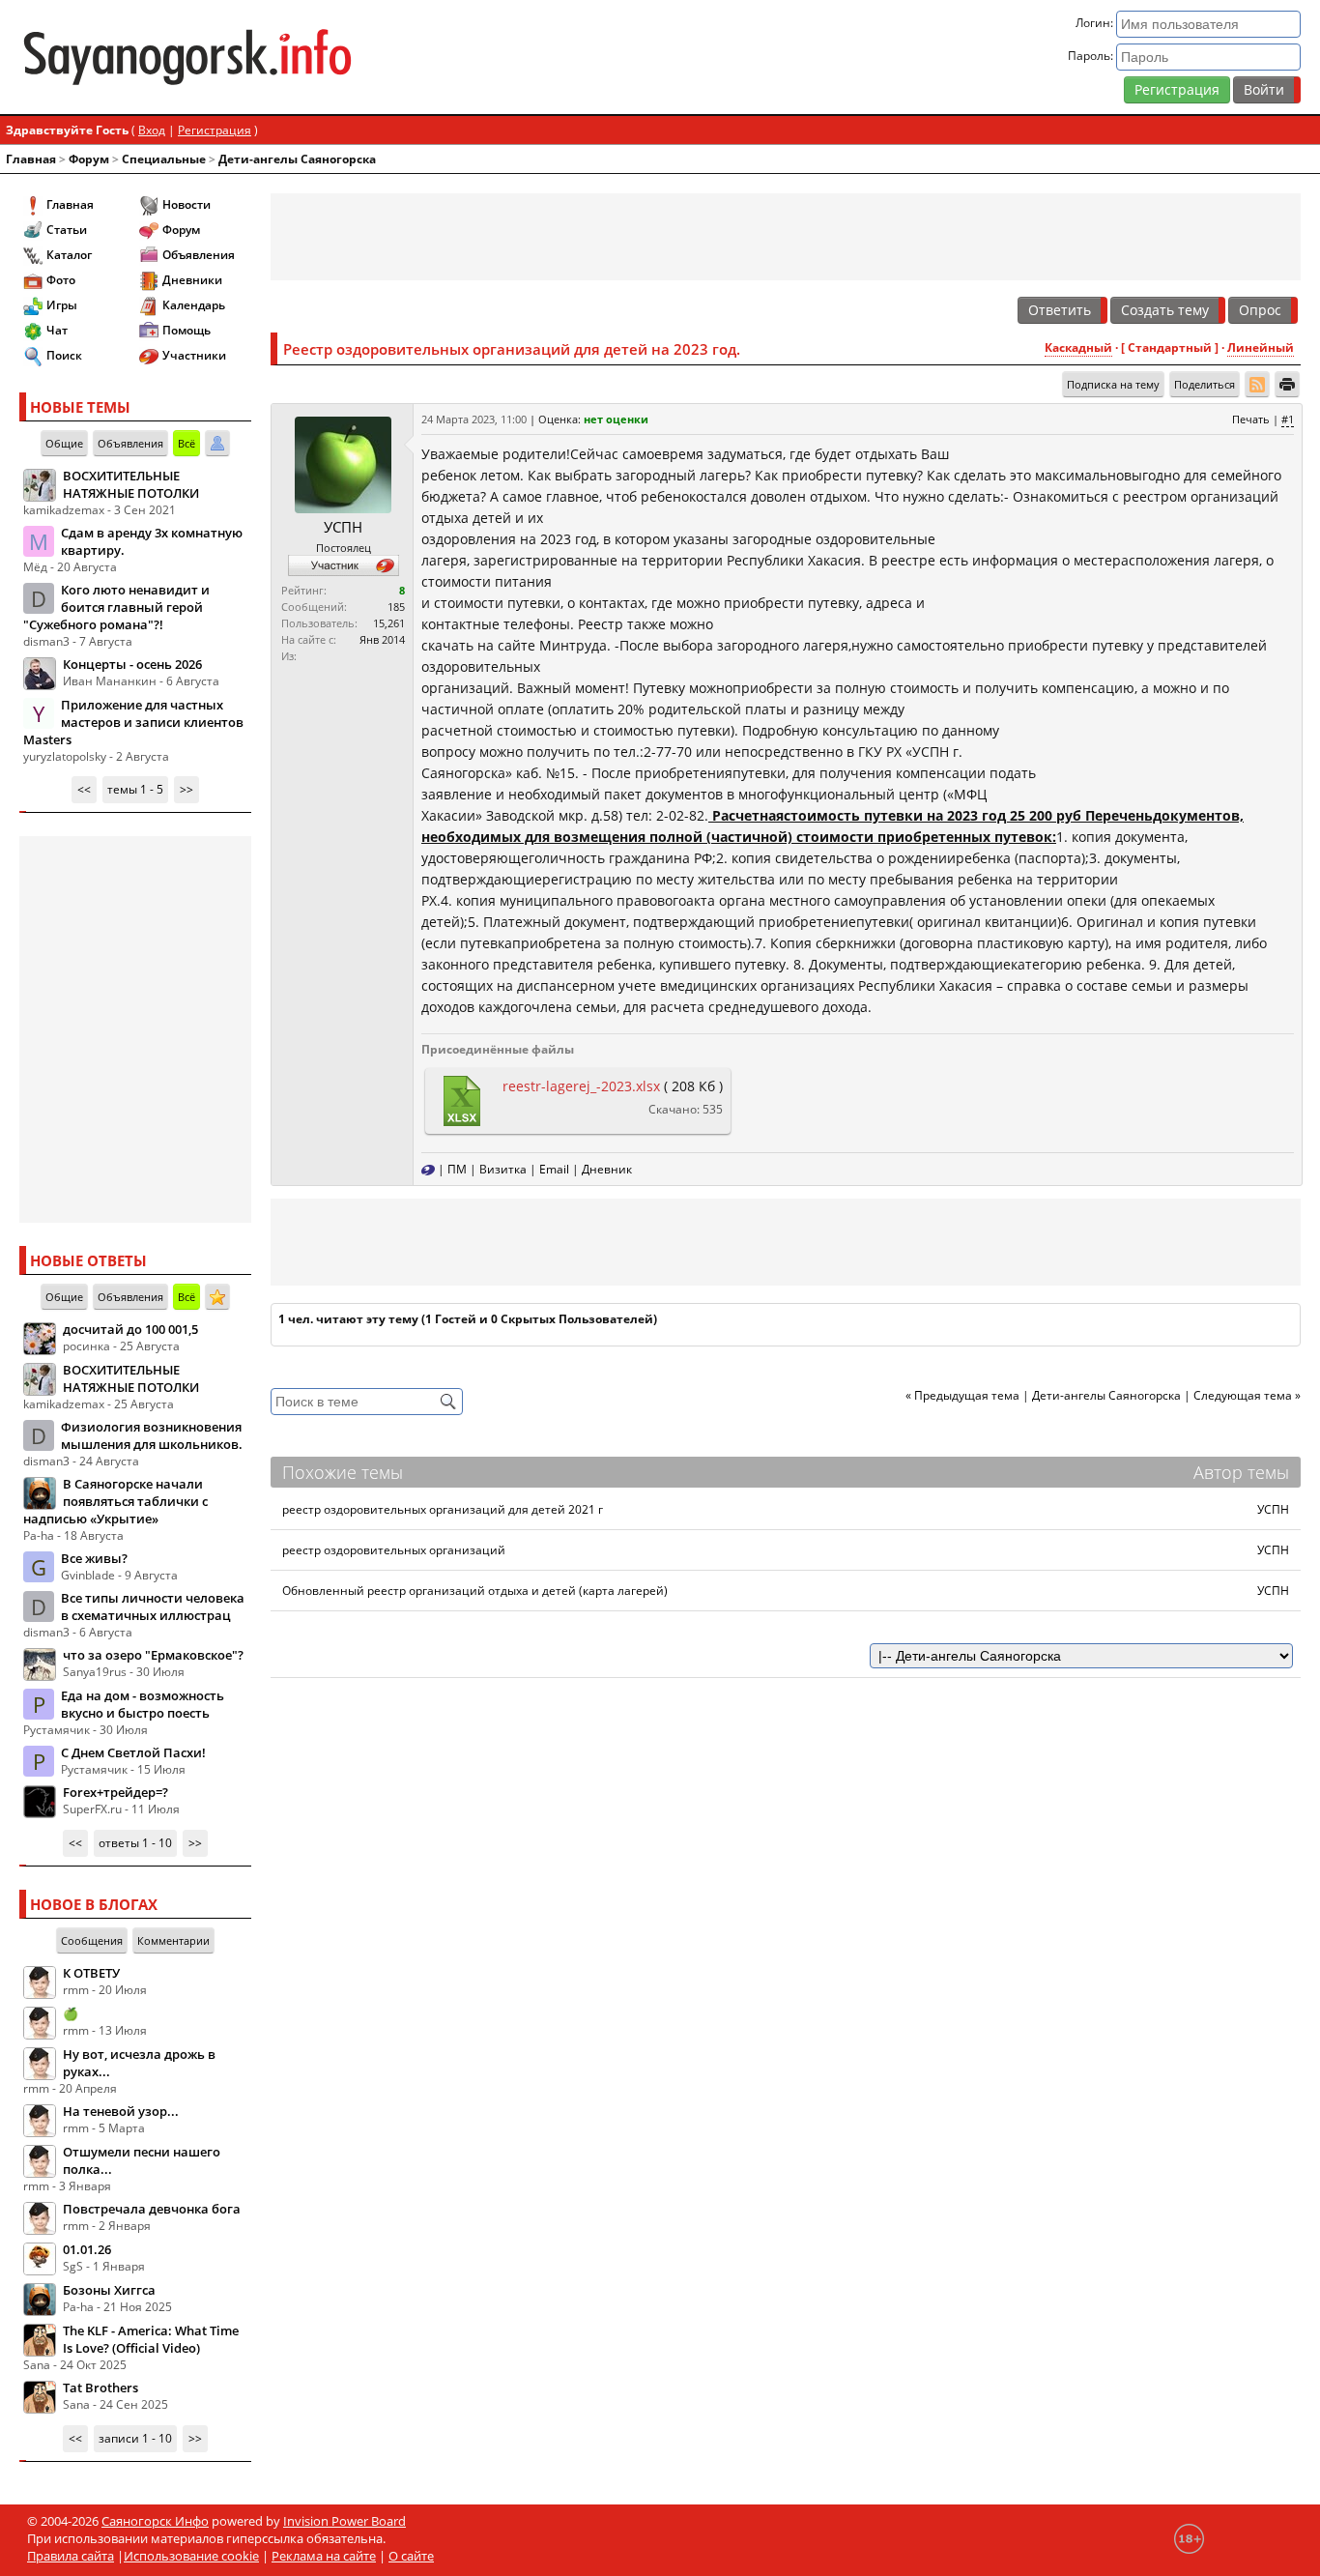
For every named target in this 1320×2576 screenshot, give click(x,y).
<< (84, 789)
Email (554, 1169)
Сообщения (92, 1940)
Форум (89, 159)
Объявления (199, 255)
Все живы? (94, 1558)
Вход (152, 130)
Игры (62, 305)
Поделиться (1205, 384)
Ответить (1060, 310)
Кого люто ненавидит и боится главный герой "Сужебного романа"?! (116, 607)
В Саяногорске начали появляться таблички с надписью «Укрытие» (115, 1501)
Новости (187, 204)
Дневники (192, 280)
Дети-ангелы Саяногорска (297, 159)
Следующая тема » (1247, 1395)
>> (187, 789)
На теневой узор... (121, 2111)
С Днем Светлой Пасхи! (133, 1752)
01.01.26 (87, 2249)
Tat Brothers (100, 2388)
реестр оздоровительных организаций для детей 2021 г (443, 1509)
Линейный (1261, 347)
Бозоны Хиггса (109, 2290)
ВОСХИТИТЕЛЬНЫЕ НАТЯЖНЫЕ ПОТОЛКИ (131, 484)
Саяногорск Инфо (155, 2521)
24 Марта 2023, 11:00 (474, 419)
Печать (1251, 419)
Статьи (67, 230)
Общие (64, 443)
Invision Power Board (344, 2521)
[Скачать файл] (461, 1100)
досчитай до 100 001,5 (130, 1329)
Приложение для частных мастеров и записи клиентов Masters (133, 722)
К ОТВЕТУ (91, 1973)
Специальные (164, 159)
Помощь (187, 330)
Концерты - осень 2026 (132, 664)
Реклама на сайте (324, 2556)
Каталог (69, 255)
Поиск (64, 355)
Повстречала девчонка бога (152, 2209)
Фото (61, 280)
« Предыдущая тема (962, 1395)
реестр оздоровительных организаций (394, 1550)
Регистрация (1177, 89)
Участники (194, 355)
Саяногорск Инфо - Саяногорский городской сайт (230, 57)
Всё (187, 443)
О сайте (411, 2556)
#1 (1288, 419)
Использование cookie (191, 2556)
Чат (57, 330)
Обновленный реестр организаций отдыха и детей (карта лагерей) (475, 1591)
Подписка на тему (1113, 384)
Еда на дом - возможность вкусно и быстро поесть (143, 1704)
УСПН (343, 527)
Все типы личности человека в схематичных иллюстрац (153, 1606)
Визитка (503, 1169)
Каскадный (1078, 347)
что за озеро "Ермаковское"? (153, 1655)
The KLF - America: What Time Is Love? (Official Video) (151, 2339)
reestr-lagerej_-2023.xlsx (581, 1086)
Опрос (1260, 310)
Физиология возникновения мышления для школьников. (152, 1435)
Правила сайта (71, 2556)
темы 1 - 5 (135, 789)
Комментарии (173, 1940)
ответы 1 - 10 (135, 1843)
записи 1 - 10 (135, 2438)
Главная (31, 159)
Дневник (607, 1169)
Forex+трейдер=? (115, 1792)
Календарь (194, 305)
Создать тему (1165, 310)
